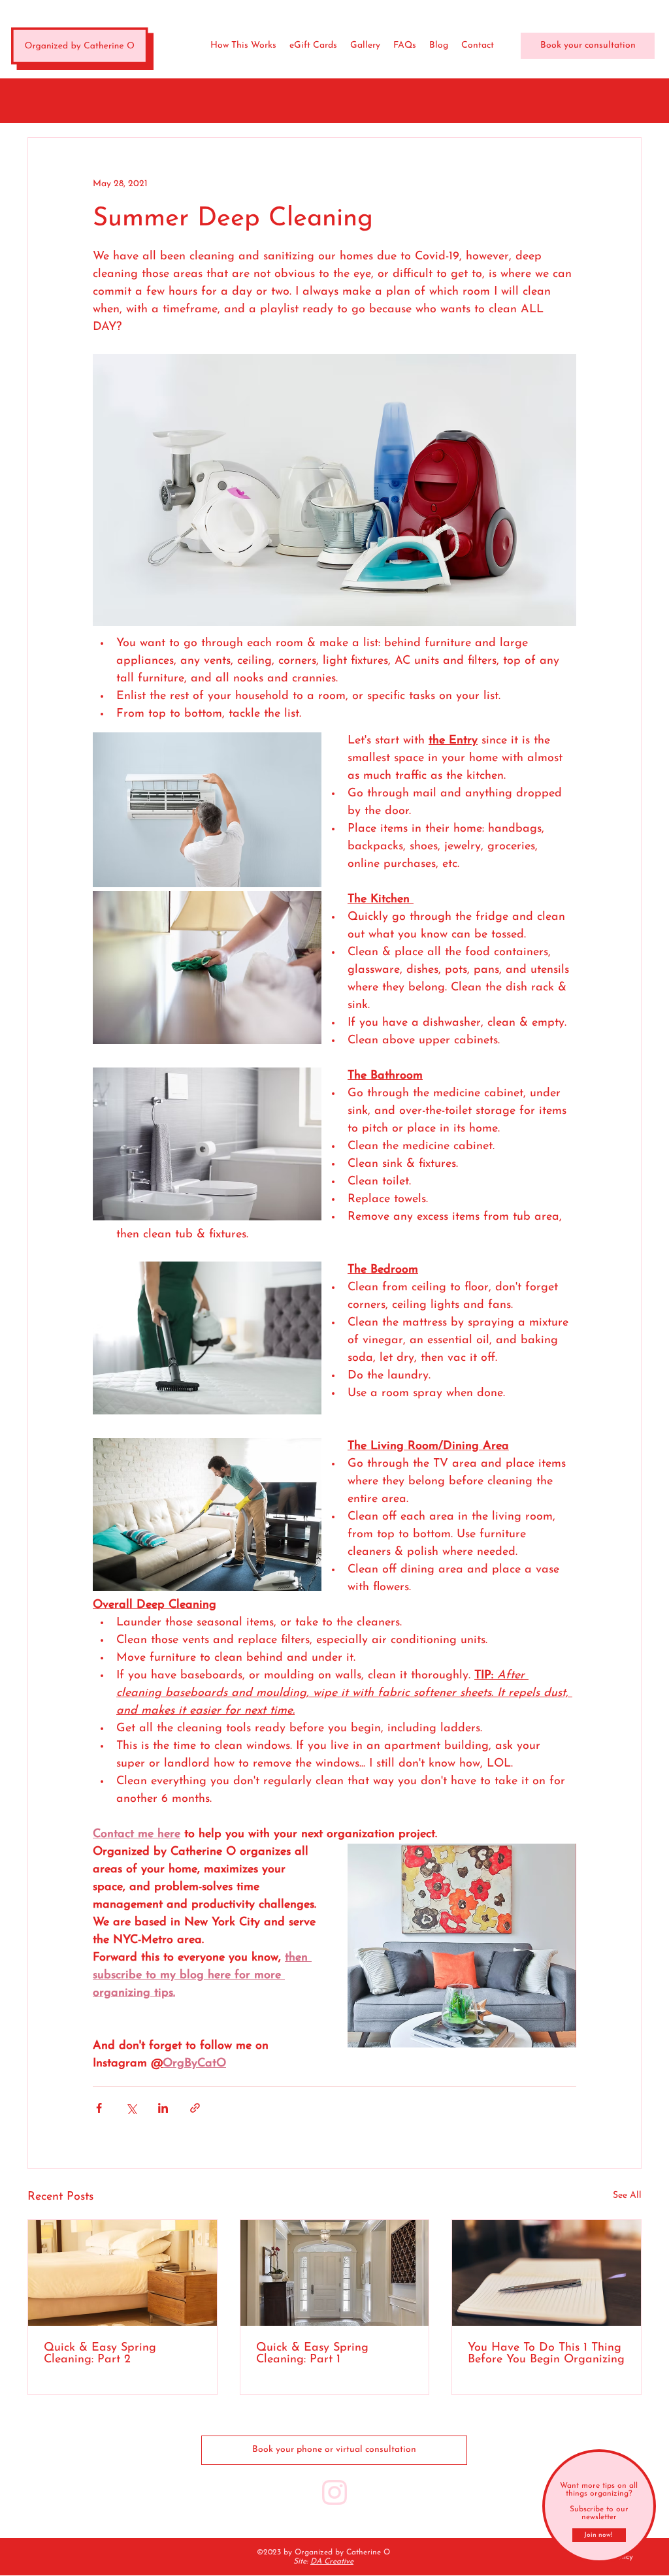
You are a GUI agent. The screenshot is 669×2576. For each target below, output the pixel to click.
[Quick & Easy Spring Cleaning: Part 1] (335, 2273)
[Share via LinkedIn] (163, 2108)
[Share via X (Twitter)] (131, 2108)
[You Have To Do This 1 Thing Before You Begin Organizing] (547, 2273)
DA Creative (332, 2562)
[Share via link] (195, 2108)
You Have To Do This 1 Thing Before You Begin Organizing (546, 2354)
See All (627, 2195)
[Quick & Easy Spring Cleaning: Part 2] (122, 2273)
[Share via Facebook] (99, 2108)
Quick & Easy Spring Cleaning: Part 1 (312, 2354)
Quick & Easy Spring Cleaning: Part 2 (100, 2354)
